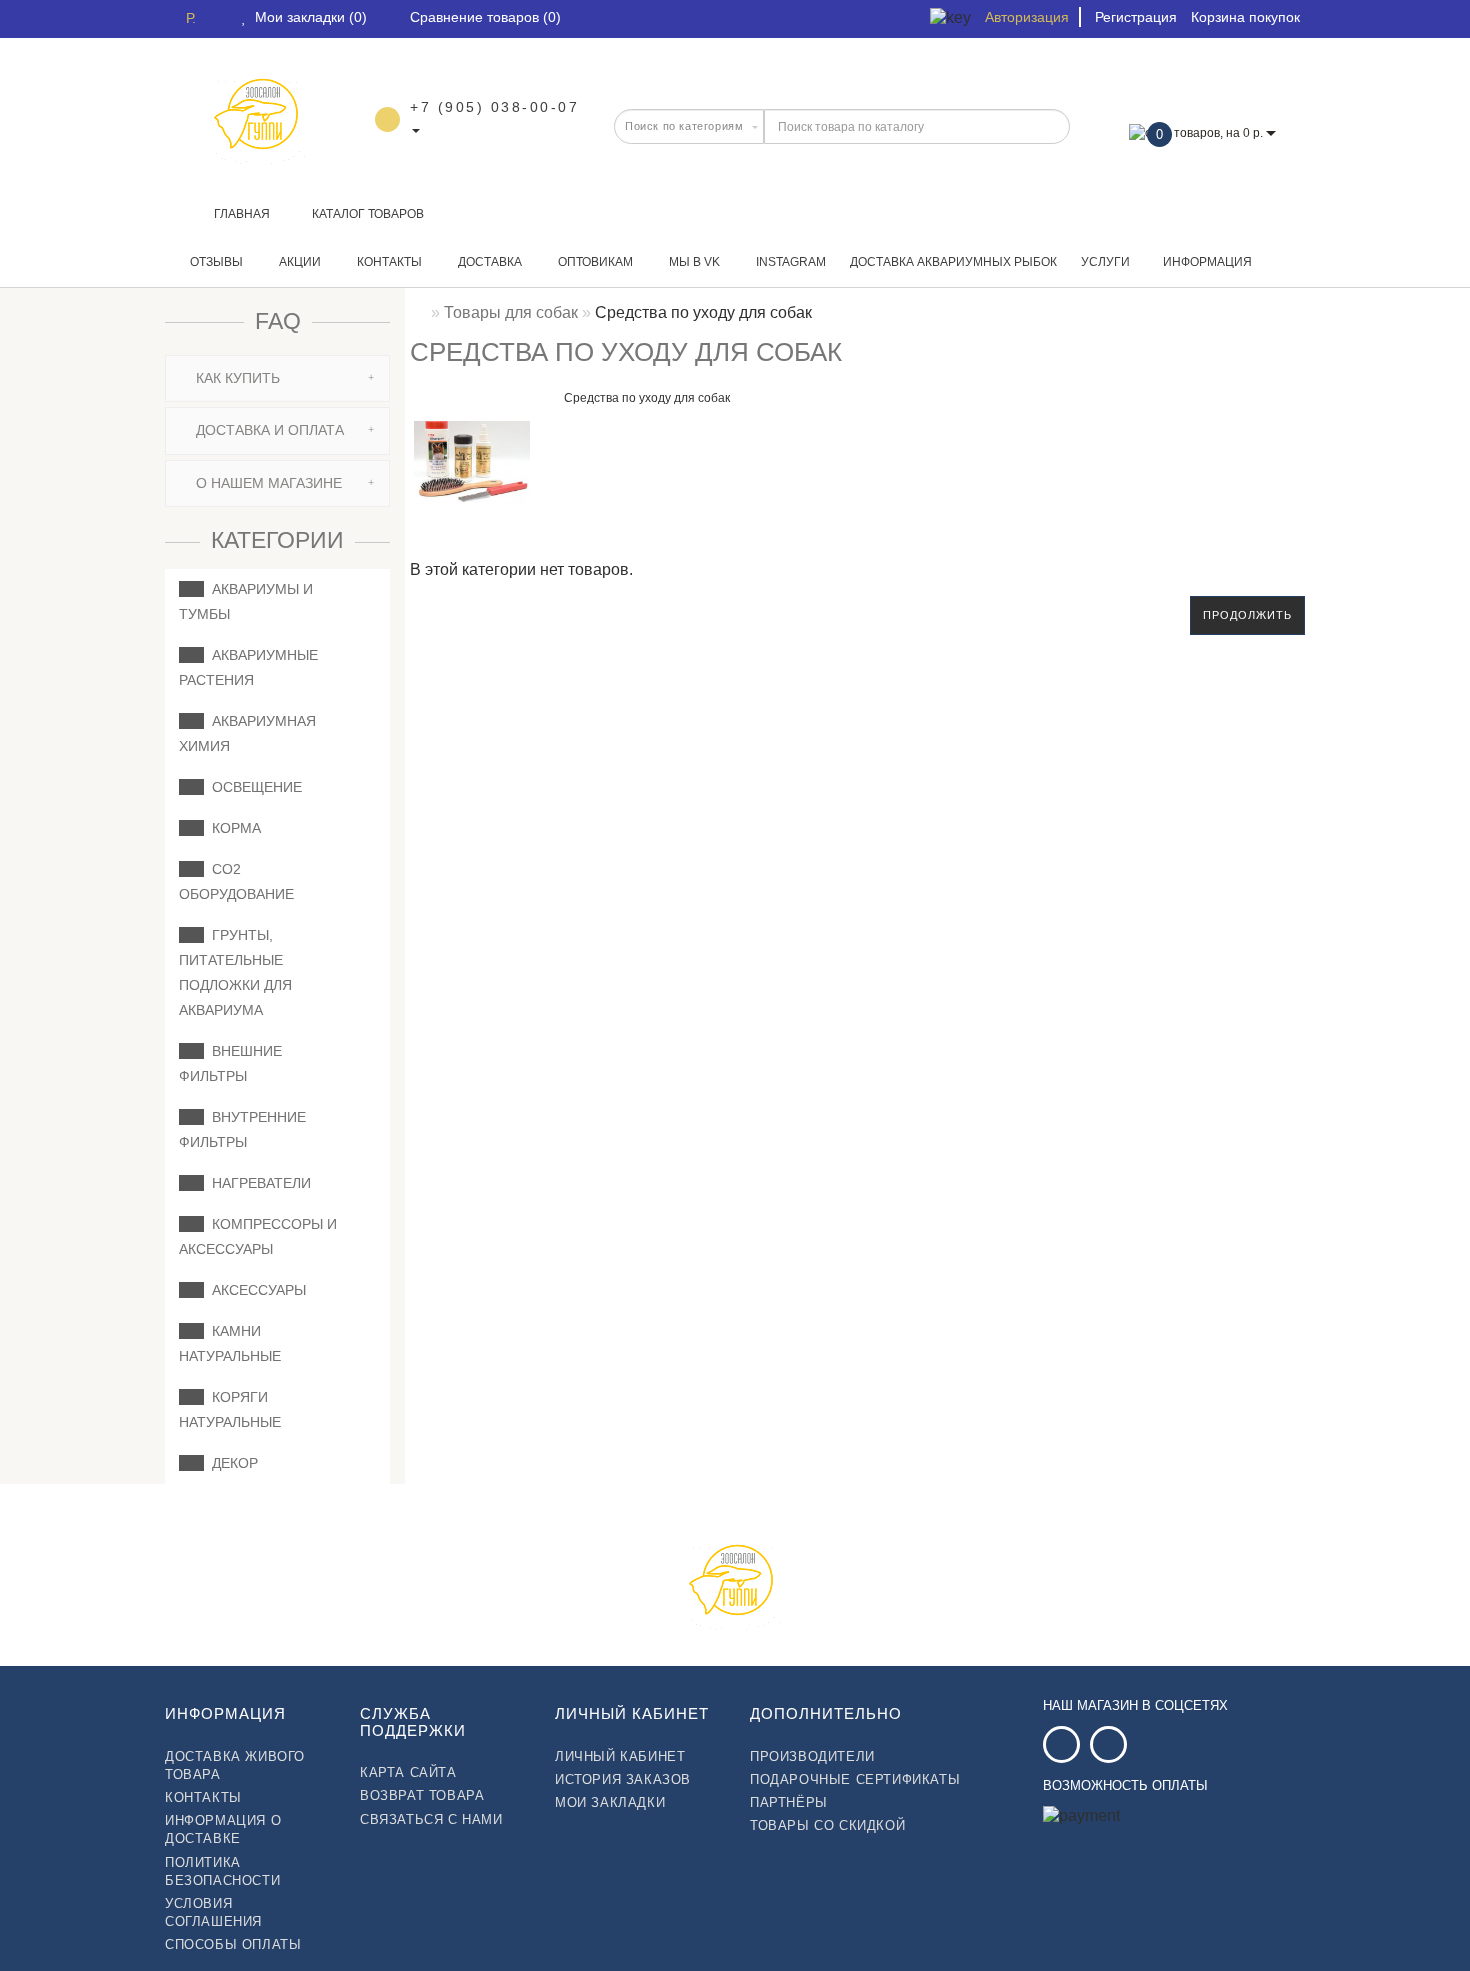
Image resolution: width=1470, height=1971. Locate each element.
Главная (242, 214)
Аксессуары (255, 1290)
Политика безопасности (222, 1871)
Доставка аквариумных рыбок (953, 262)
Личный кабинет (620, 1756)
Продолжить (1247, 615)
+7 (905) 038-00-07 (494, 107)
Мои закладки (610, 1802)
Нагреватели (257, 1183)
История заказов (623, 1779)
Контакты (388, 262)
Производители (812, 1756)
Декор (231, 1463)
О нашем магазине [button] (267, 483)
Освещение (253, 787)
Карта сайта (408, 1772)
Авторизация (1027, 17)
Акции (298, 262)
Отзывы (215, 262)
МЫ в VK (693, 262)
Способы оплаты (233, 1944)
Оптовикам (594, 262)
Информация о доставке (223, 1829)
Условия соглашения (213, 1912)
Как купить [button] (236, 378)
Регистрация (1136, 17)
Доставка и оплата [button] (268, 430)
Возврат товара (422, 1795)
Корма (232, 828)
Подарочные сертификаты (855, 1779)
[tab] (277, 378)
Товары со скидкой (827, 1825)
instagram (789, 262)
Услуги (1105, 262)
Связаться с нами (431, 1819)
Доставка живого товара (235, 1765)
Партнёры (789, 1802)
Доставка (488, 262)
